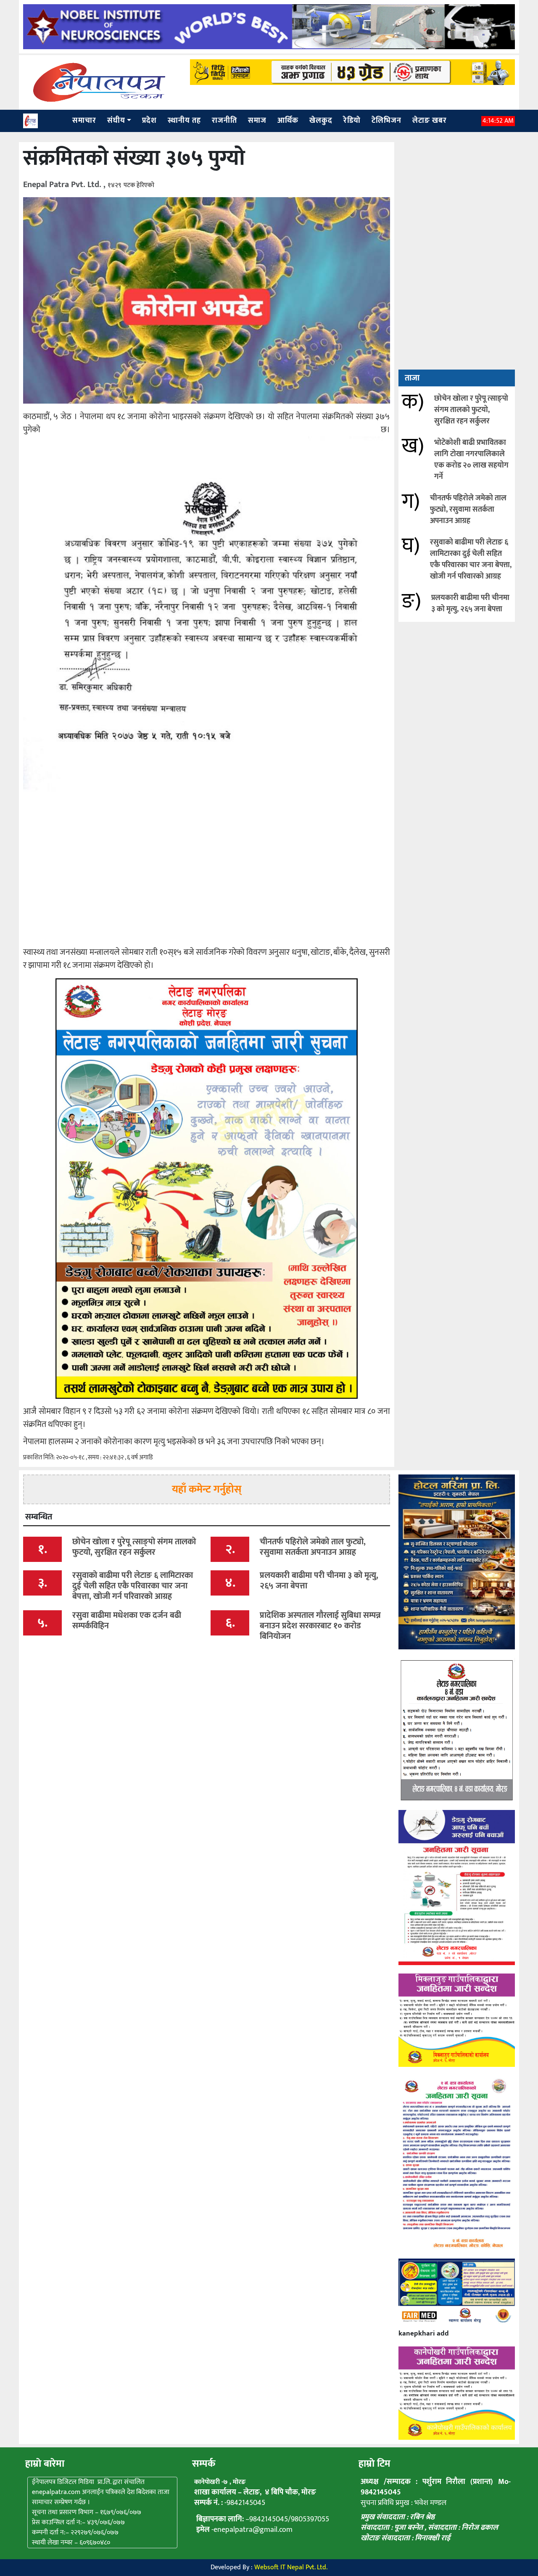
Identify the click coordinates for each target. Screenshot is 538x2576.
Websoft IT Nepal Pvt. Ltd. (291, 2567)
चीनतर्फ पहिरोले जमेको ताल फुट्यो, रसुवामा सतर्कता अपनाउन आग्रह (468, 510)
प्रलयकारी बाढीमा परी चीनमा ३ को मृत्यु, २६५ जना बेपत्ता (470, 604)
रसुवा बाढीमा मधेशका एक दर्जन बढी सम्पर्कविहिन (127, 1621)
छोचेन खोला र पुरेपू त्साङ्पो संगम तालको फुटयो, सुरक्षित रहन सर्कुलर (471, 410)
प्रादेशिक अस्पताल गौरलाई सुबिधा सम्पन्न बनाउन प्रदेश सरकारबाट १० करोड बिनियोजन (320, 1626)
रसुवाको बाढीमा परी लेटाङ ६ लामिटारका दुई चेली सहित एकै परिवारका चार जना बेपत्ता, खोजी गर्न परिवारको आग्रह (471, 559)
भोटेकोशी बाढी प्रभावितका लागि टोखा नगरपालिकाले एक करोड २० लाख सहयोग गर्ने (471, 460)
